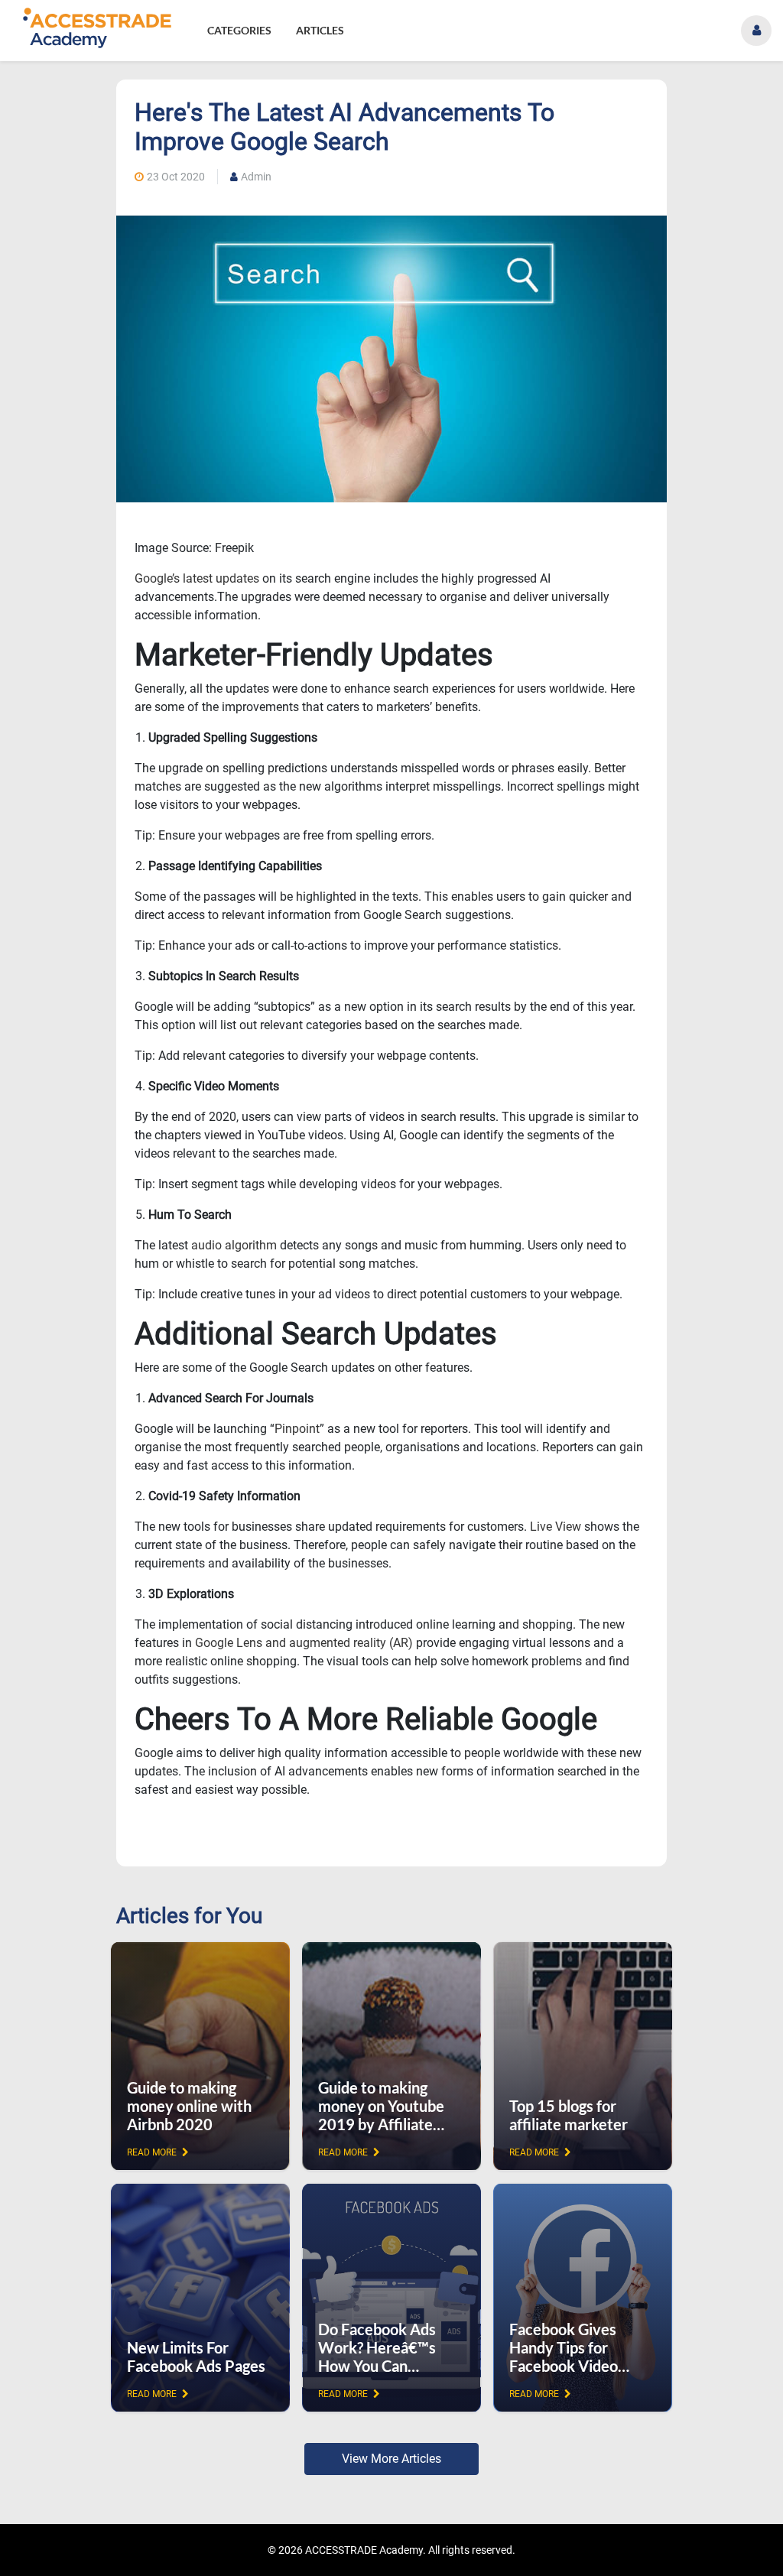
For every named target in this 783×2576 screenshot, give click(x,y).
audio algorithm (234, 1245)
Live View (556, 1527)
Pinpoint (297, 1429)
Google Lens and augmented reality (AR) (304, 1643)
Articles (320, 30)
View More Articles (391, 2459)
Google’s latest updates (197, 578)
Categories (239, 30)
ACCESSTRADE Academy (364, 2550)
